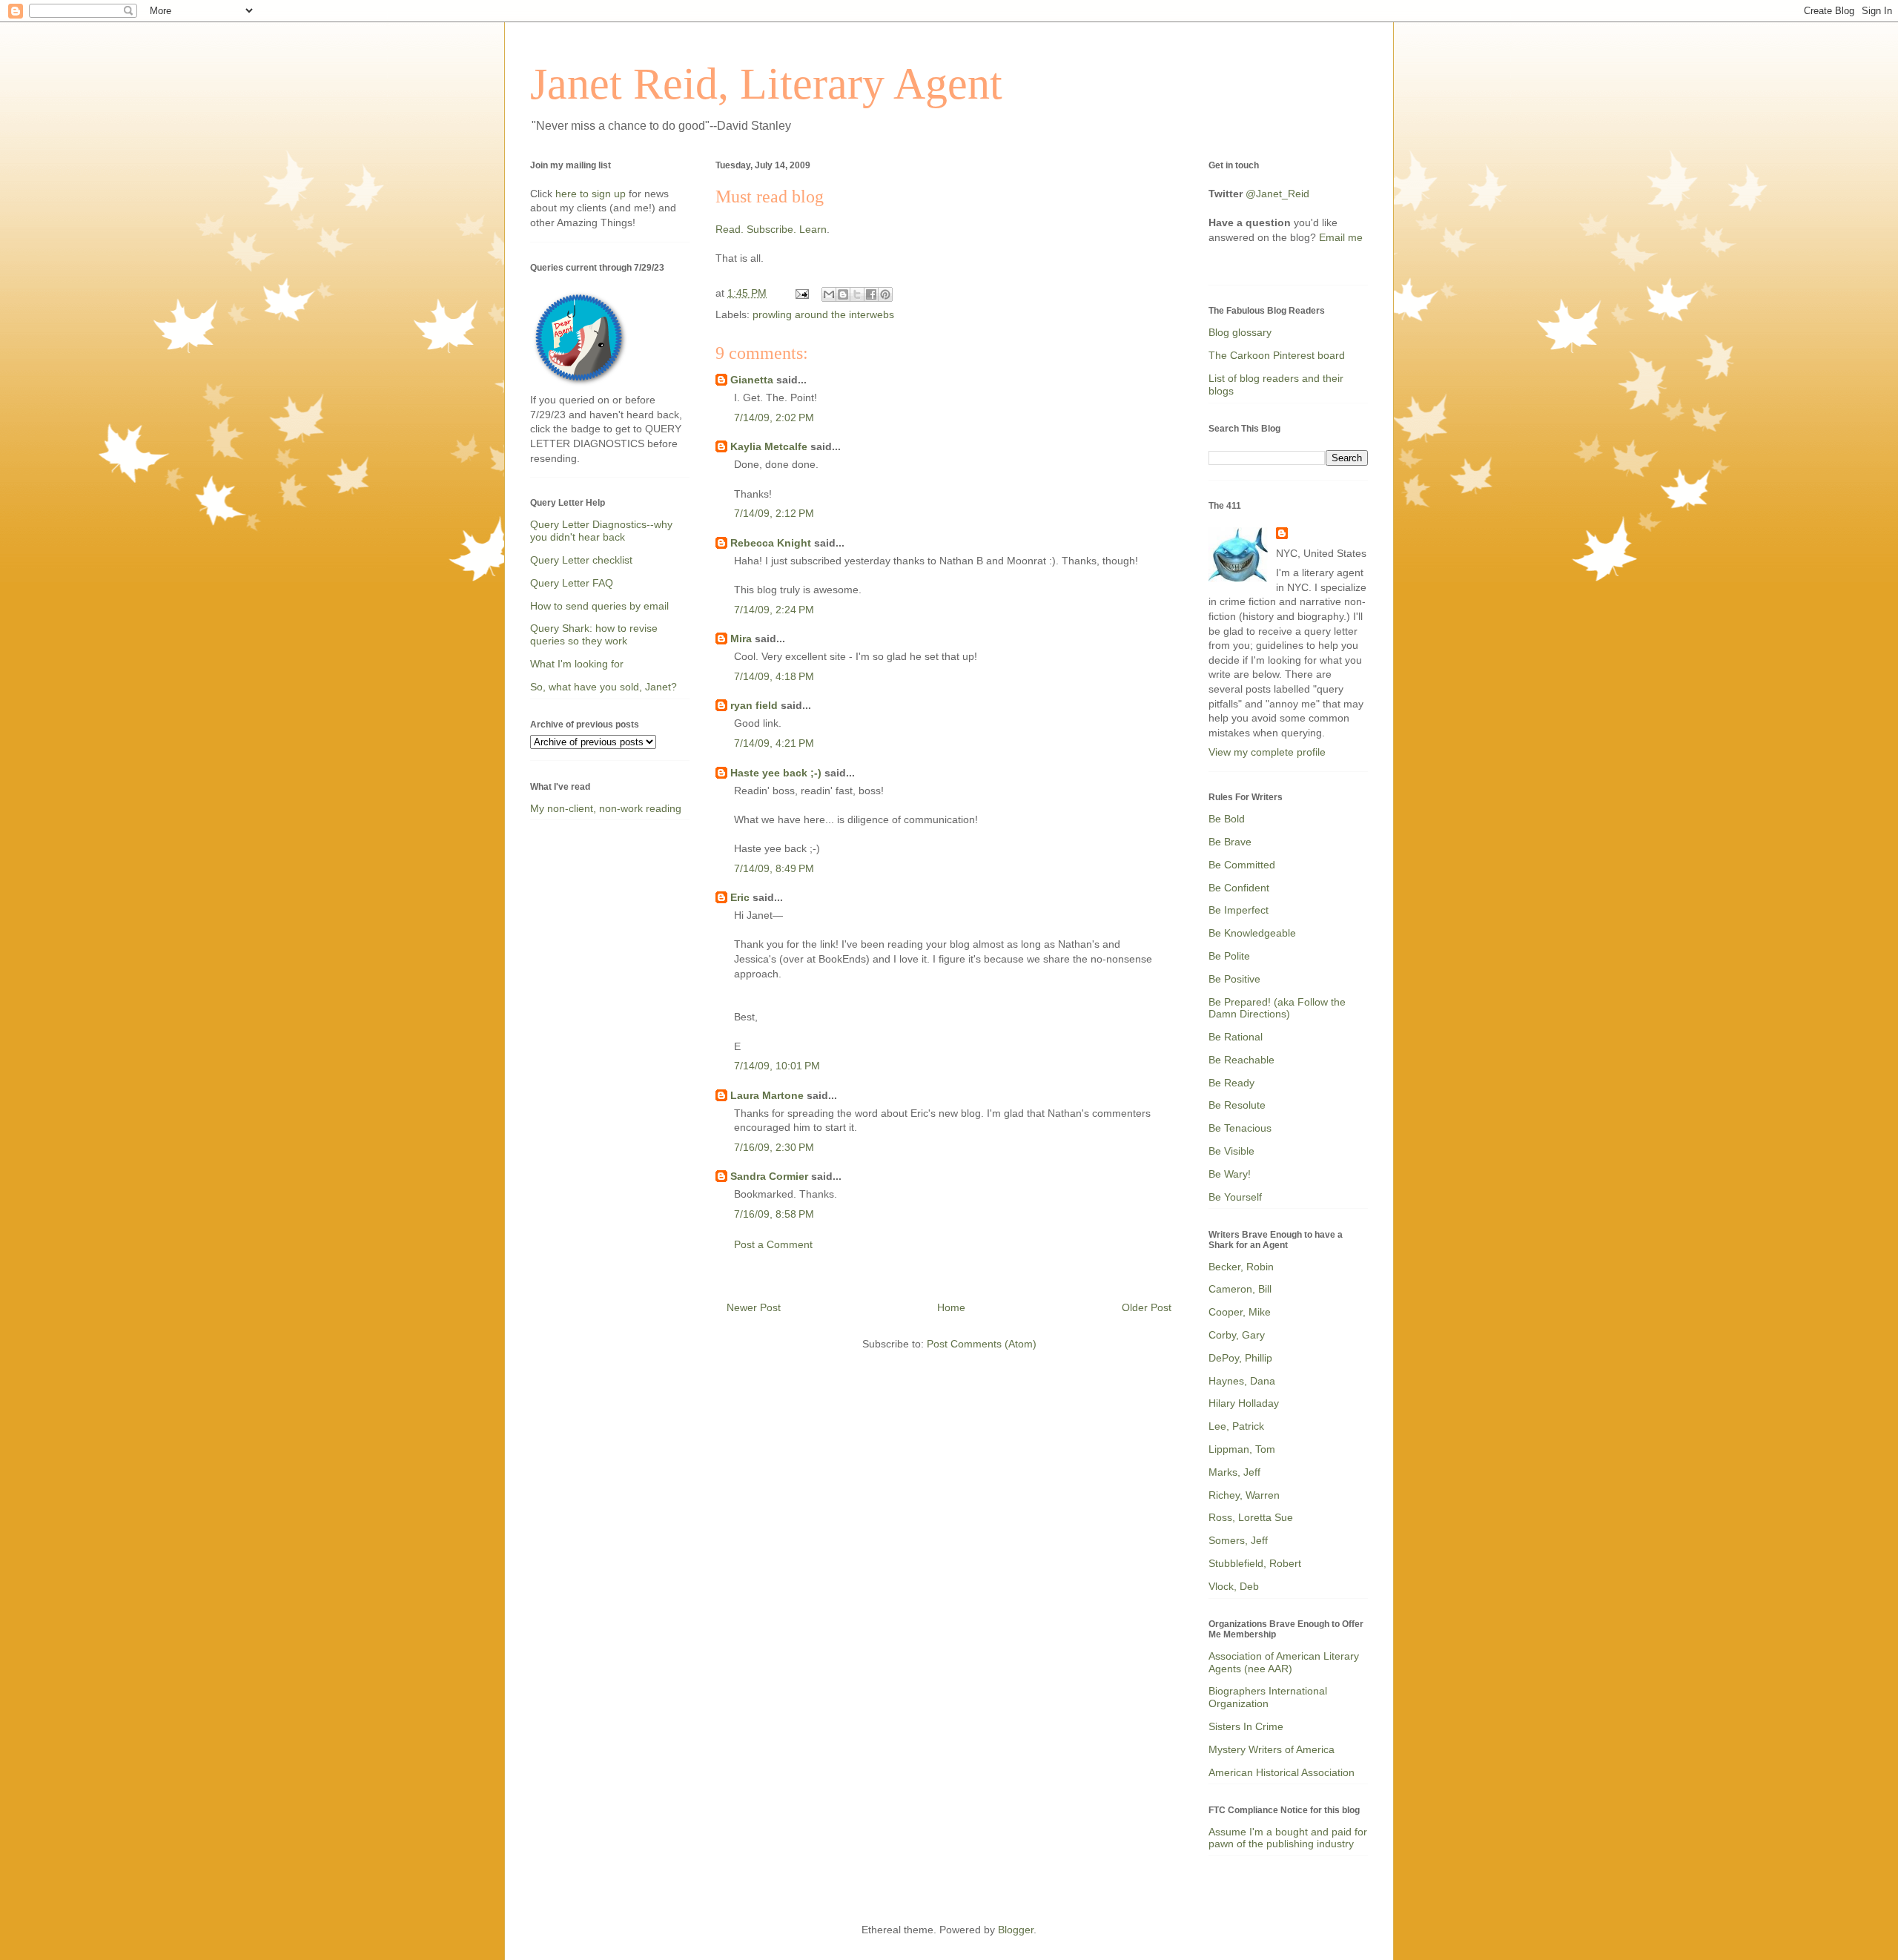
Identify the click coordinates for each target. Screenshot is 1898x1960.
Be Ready (1231, 1083)
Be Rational (1236, 1037)
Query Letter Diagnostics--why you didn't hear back (601, 531)
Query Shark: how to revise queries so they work (594, 634)
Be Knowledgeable (1252, 933)
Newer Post (754, 1307)
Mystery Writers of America (1272, 1749)
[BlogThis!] (843, 294)
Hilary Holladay (1244, 1403)
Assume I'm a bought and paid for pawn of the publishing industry (1288, 1838)
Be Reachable (1241, 1060)
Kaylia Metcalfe (769, 446)
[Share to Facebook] (871, 294)
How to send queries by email (599, 606)
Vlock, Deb (1234, 1586)
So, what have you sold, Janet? (604, 687)
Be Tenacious (1240, 1128)
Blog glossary (1240, 332)
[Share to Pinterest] (885, 294)
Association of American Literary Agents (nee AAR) (1284, 1662)
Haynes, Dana (1242, 1381)
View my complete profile (1267, 752)
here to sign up (592, 194)
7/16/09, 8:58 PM (774, 1214)
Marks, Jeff (1234, 1472)
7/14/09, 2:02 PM (774, 418)
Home (951, 1307)
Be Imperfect (1239, 910)
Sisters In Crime (1246, 1726)
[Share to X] (857, 294)
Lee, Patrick (1236, 1426)
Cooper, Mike (1240, 1312)
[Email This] (829, 294)
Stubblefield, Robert (1255, 1563)
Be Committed (1242, 865)
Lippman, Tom (1242, 1449)
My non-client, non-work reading (606, 808)
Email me (1341, 237)
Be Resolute (1237, 1105)
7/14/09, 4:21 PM (774, 743)
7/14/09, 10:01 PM (777, 1066)
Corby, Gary (1237, 1335)
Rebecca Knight (771, 543)
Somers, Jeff (1238, 1540)
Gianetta (752, 380)
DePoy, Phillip (1240, 1358)
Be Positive (1234, 979)
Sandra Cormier (769, 1176)
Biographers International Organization (1268, 1697)
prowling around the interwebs (823, 314)
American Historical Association (1282, 1772)
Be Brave (1230, 842)
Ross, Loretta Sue (1251, 1517)
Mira (741, 639)
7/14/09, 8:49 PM (774, 868)
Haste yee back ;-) (776, 773)
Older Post (1147, 1307)
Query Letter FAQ (572, 583)
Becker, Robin (1241, 1267)
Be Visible (1231, 1151)
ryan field (754, 705)
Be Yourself (1235, 1197)
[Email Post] (801, 293)
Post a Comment (773, 1244)
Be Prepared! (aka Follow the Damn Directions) (1277, 1008)
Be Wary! (1230, 1174)
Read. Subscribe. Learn (771, 229)
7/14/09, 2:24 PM (774, 610)
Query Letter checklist (581, 560)
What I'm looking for (577, 664)
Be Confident (1239, 888)
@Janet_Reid (1277, 194)
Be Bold (1227, 819)
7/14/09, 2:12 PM (774, 513)
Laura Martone (767, 1095)
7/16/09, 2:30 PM (774, 1147)
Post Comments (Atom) (982, 1344)
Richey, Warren (1244, 1495)
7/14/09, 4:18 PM (774, 676)
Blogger (1016, 1930)
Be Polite (1229, 956)
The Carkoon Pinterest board (1277, 355)
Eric (740, 897)
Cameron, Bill (1240, 1289)
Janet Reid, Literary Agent (766, 84)
